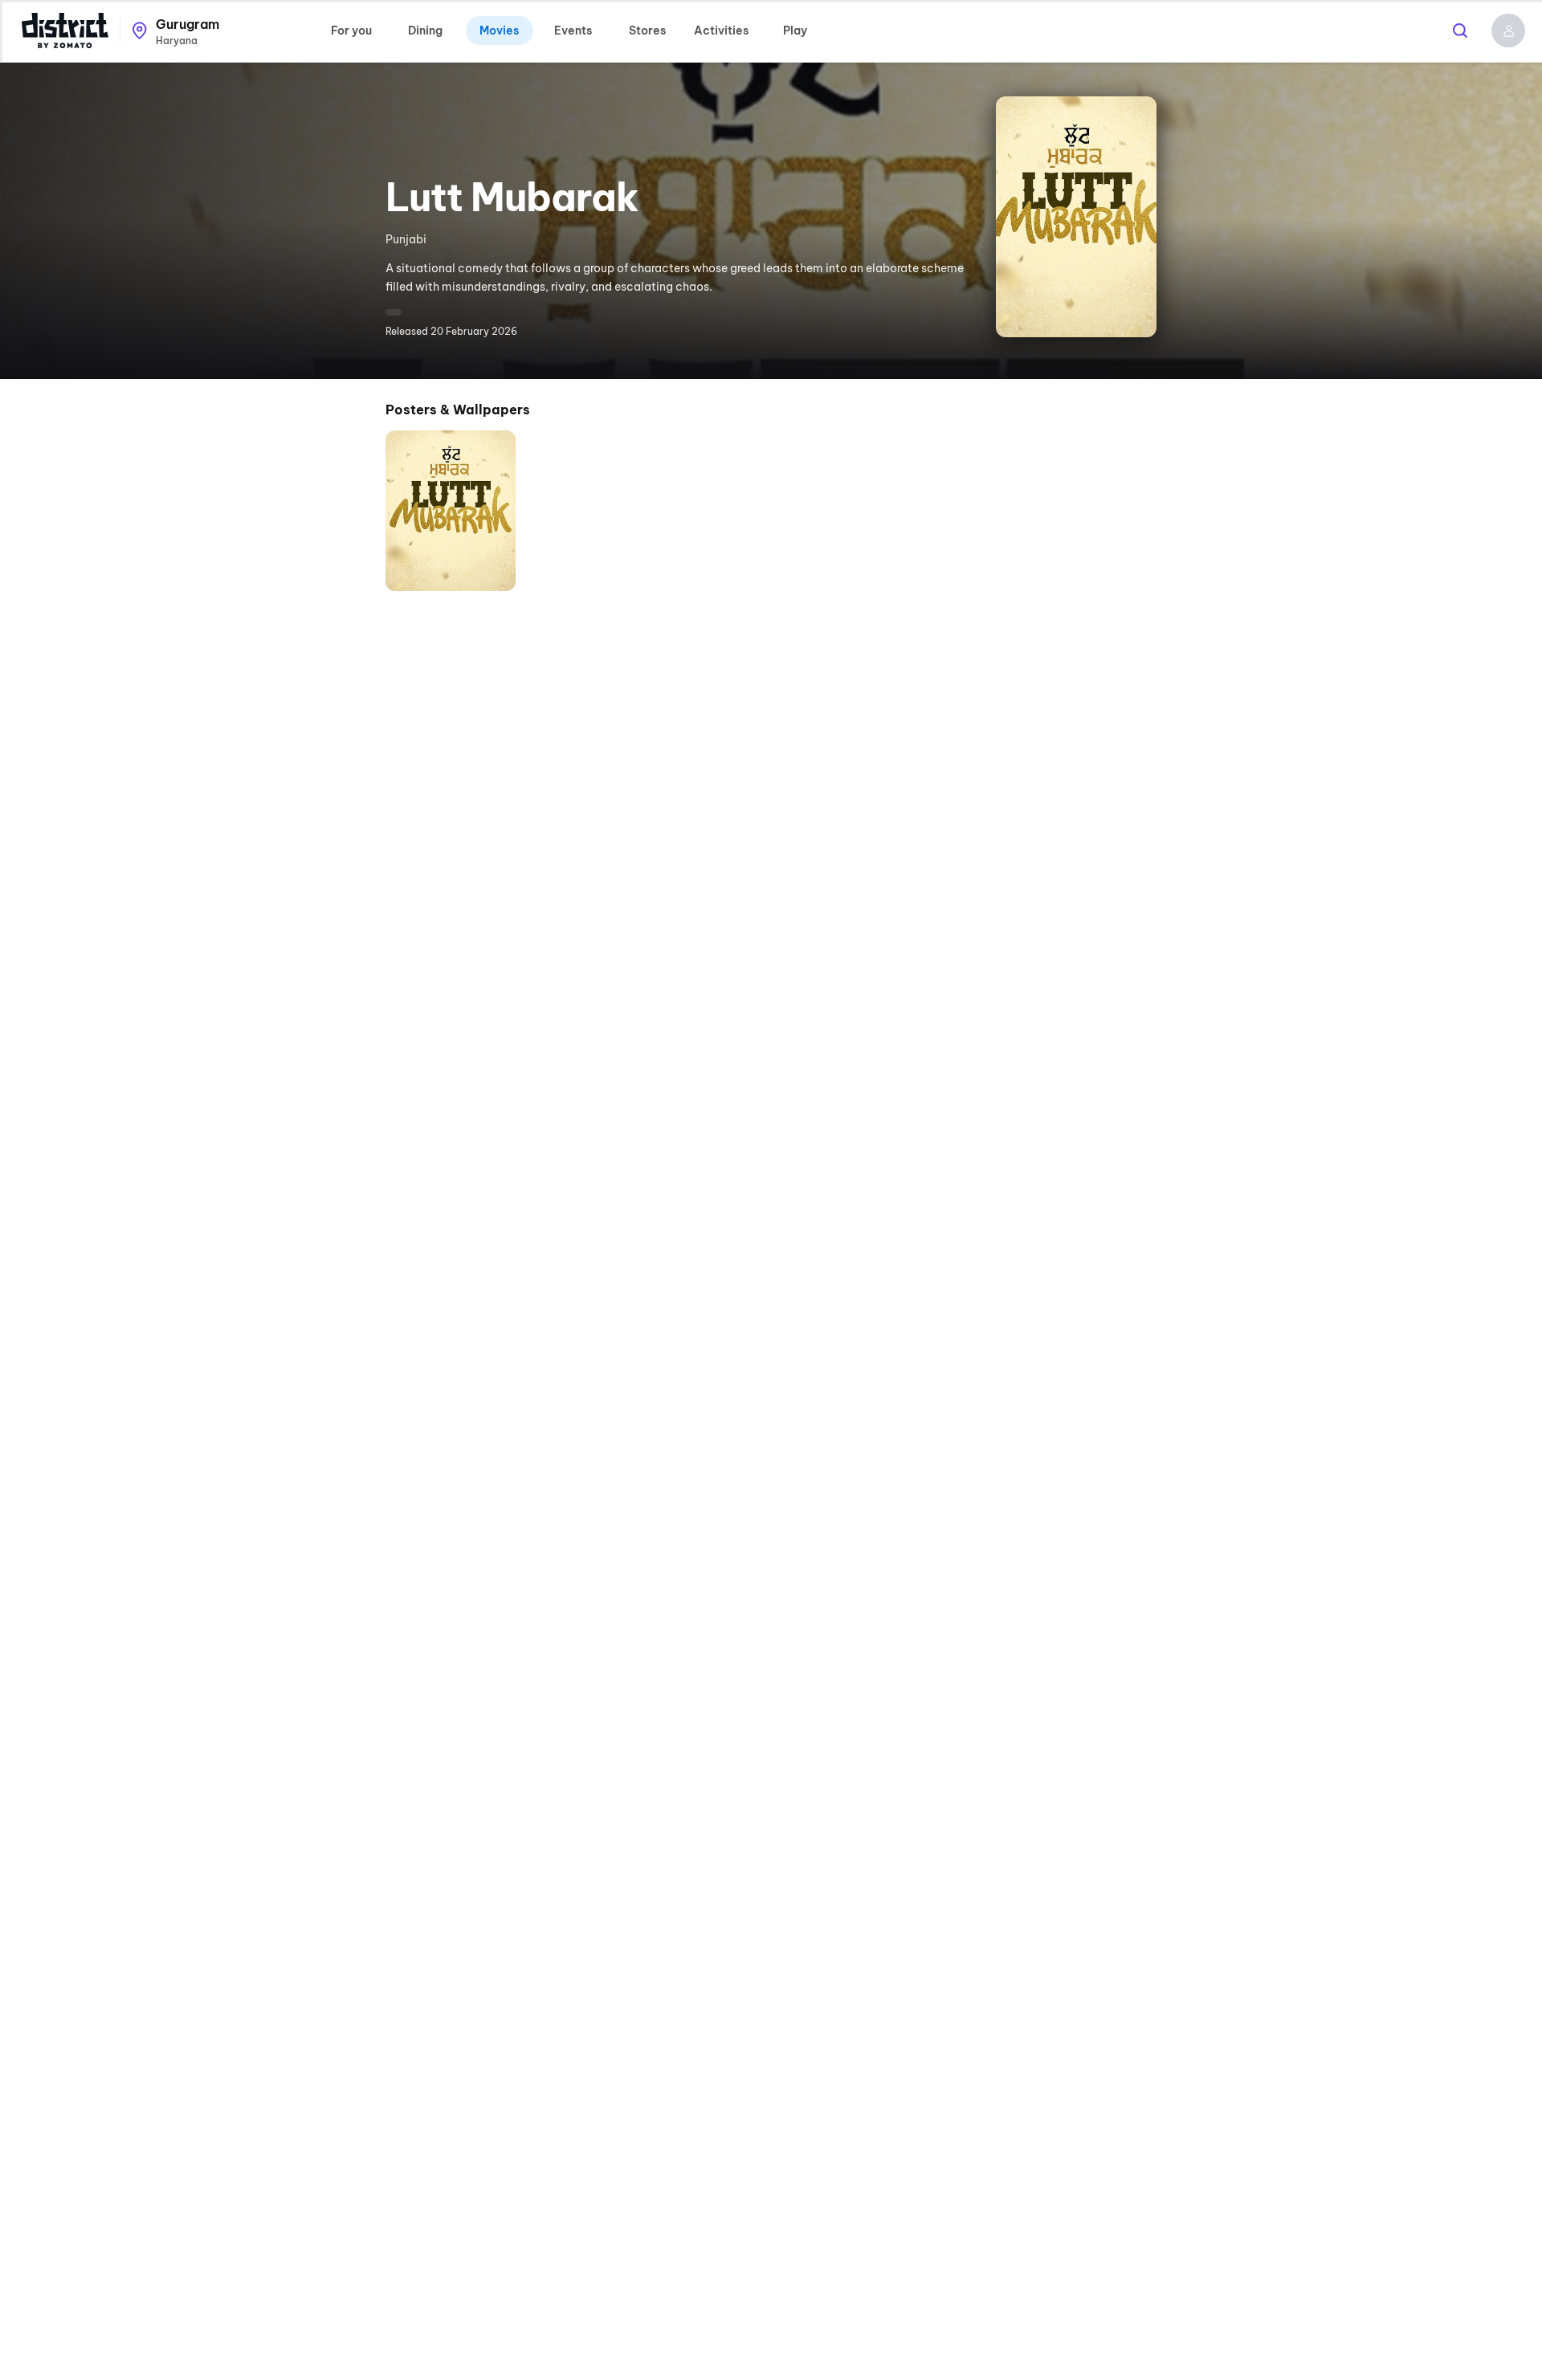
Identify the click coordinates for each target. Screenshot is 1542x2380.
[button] (1508, 31)
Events (573, 31)
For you (351, 31)
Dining (425, 31)
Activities (721, 31)
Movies (499, 31)
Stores (647, 31)
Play (795, 31)
